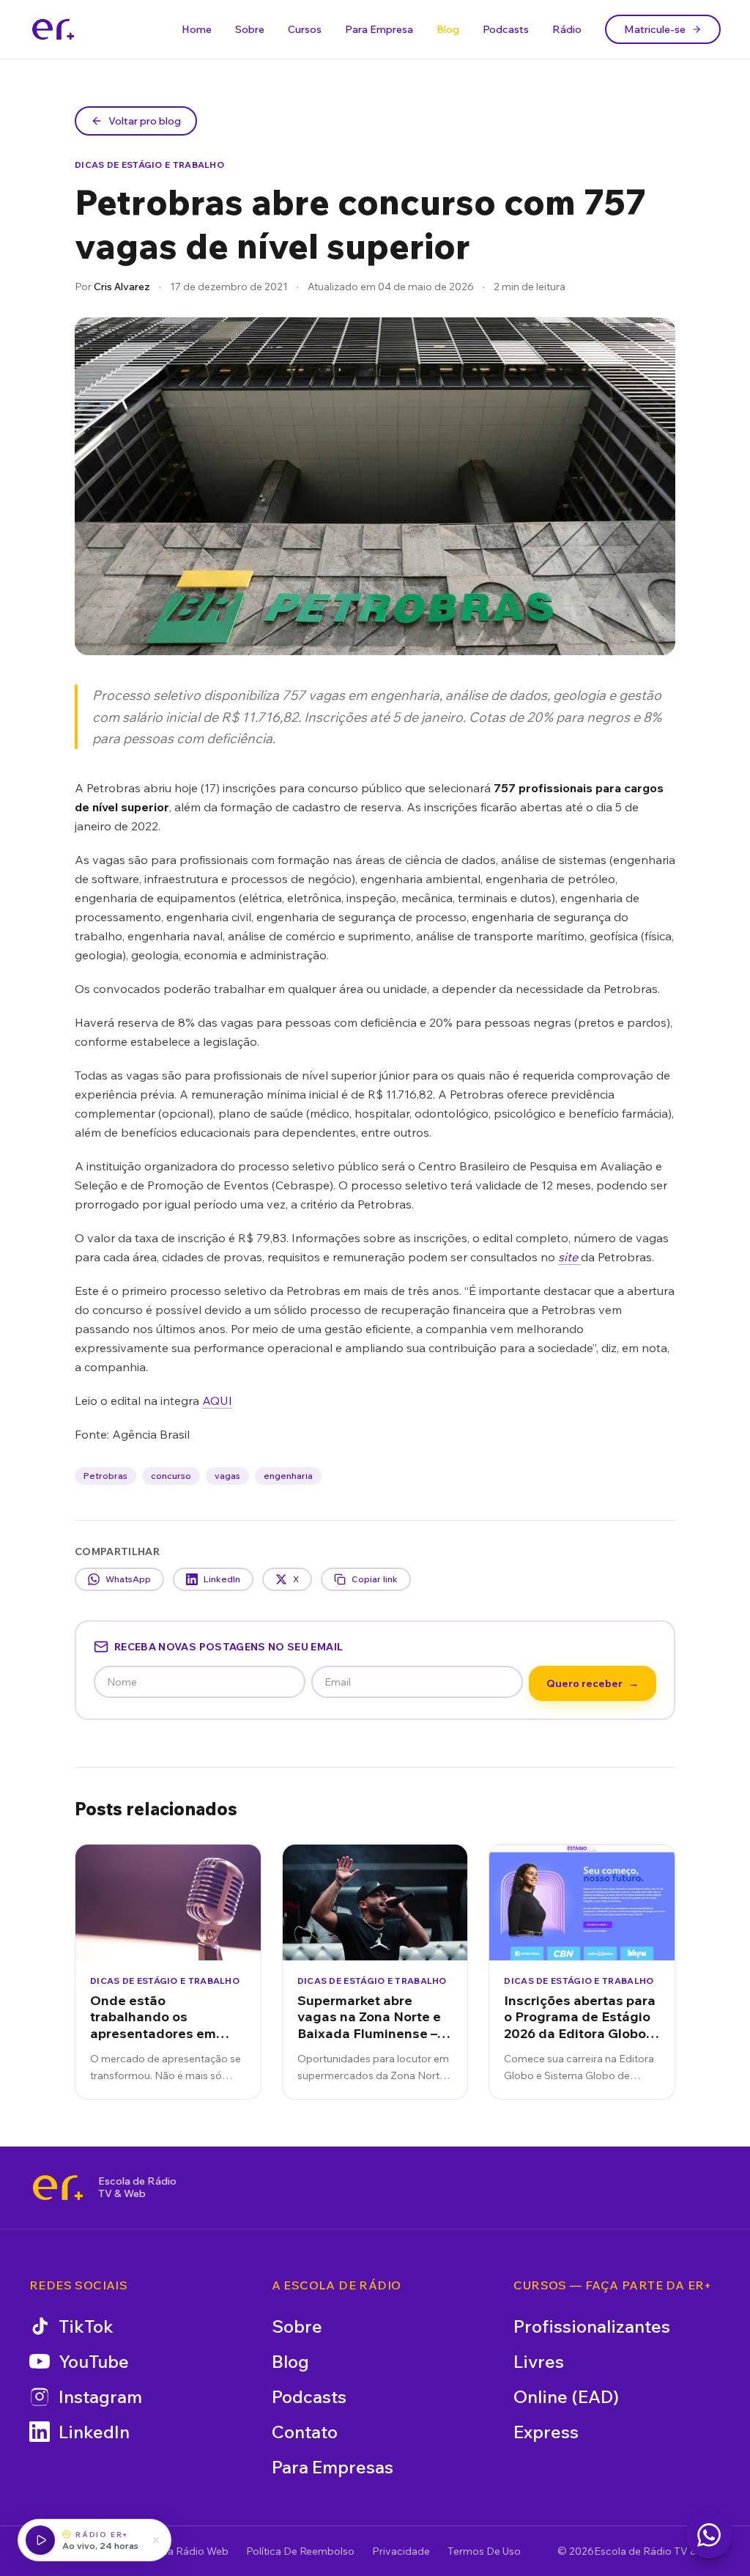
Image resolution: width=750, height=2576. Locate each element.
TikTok (86, 2326)
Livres (539, 2361)
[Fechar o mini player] (156, 2540)
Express (546, 2432)
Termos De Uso (484, 2551)
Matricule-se (655, 29)
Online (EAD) (566, 2396)
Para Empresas (333, 2467)
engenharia (288, 1476)
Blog (448, 29)
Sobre (250, 29)
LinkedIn (222, 1579)
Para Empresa (379, 29)
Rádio (567, 29)
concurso (171, 1476)
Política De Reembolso (300, 2551)
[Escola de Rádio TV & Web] (58, 2188)
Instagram (100, 2396)
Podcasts (506, 29)
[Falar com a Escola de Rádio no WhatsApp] (709, 2535)
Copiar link (375, 1579)
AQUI (217, 1400)
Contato (305, 2432)
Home (197, 29)
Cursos (305, 29)
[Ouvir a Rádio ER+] (40, 2540)
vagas (227, 1476)
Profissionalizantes (592, 2326)
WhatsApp (128, 1579)
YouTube (94, 2361)
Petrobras (105, 1476)
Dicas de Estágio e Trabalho (149, 165)
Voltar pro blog (145, 121)
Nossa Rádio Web (186, 2551)
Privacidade (401, 2551)
